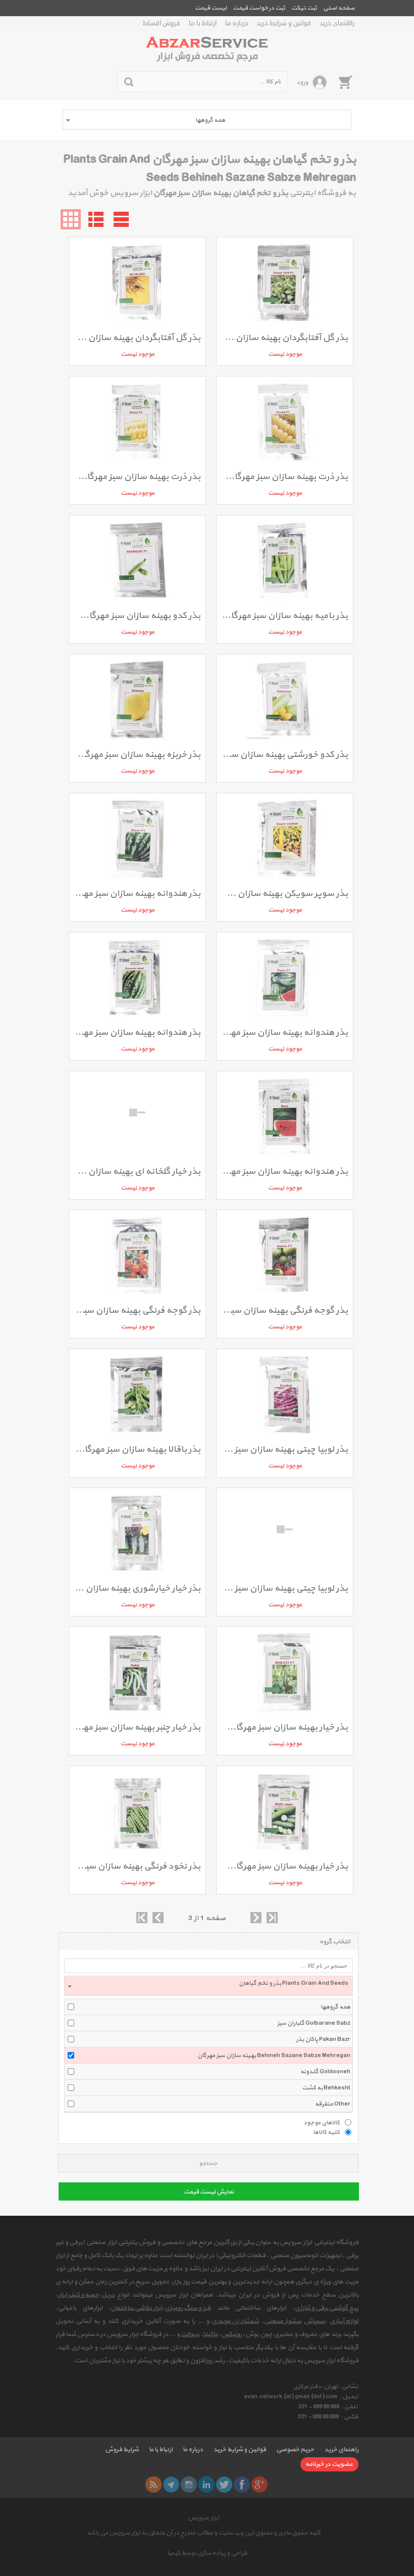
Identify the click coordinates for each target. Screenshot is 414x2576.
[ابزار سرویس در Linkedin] (206, 2485)
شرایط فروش (122, 2450)
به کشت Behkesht (326, 2088)
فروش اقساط (162, 23)
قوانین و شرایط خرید (284, 23)
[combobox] (207, 120)
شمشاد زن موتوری (235, 2321)
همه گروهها (335, 2007)
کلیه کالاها (326, 2132)
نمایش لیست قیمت (209, 2192)
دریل (108, 2295)
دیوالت (190, 2334)
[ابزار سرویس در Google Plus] (260, 2485)
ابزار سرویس (203, 2518)
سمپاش (314, 2321)
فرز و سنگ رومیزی (188, 2308)
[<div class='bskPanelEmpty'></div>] (345, 82)
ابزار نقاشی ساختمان (136, 2308)
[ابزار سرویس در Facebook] (242, 2485)
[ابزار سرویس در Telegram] (171, 2485)
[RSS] (153, 2485)
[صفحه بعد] (256, 1918)
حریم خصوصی (295, 2450)
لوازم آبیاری (344, 2321)
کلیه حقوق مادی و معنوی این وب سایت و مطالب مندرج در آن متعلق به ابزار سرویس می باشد (203, 2533)
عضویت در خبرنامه (329, 2464)
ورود (302, 82)
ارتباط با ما (203, 23)
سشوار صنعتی (283, 2321)
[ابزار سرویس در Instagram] (189, 2485)
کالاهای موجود (322, 2122)
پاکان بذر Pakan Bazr (323, 2039)
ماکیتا (211, 2334)
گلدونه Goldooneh (325, 2072)
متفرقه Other (333, 2104)
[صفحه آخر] (272, 1918)
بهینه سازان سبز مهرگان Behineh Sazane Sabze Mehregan (274, 2056)
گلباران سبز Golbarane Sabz (314, 2023)
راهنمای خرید (337, 23)
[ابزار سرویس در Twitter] (224, 2485)
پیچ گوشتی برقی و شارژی (327, 2308)
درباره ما (237, 23)
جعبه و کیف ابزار (79, 2295)
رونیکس (231, 2334)
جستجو (208, 2163)
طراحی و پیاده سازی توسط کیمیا (207, 2553)
